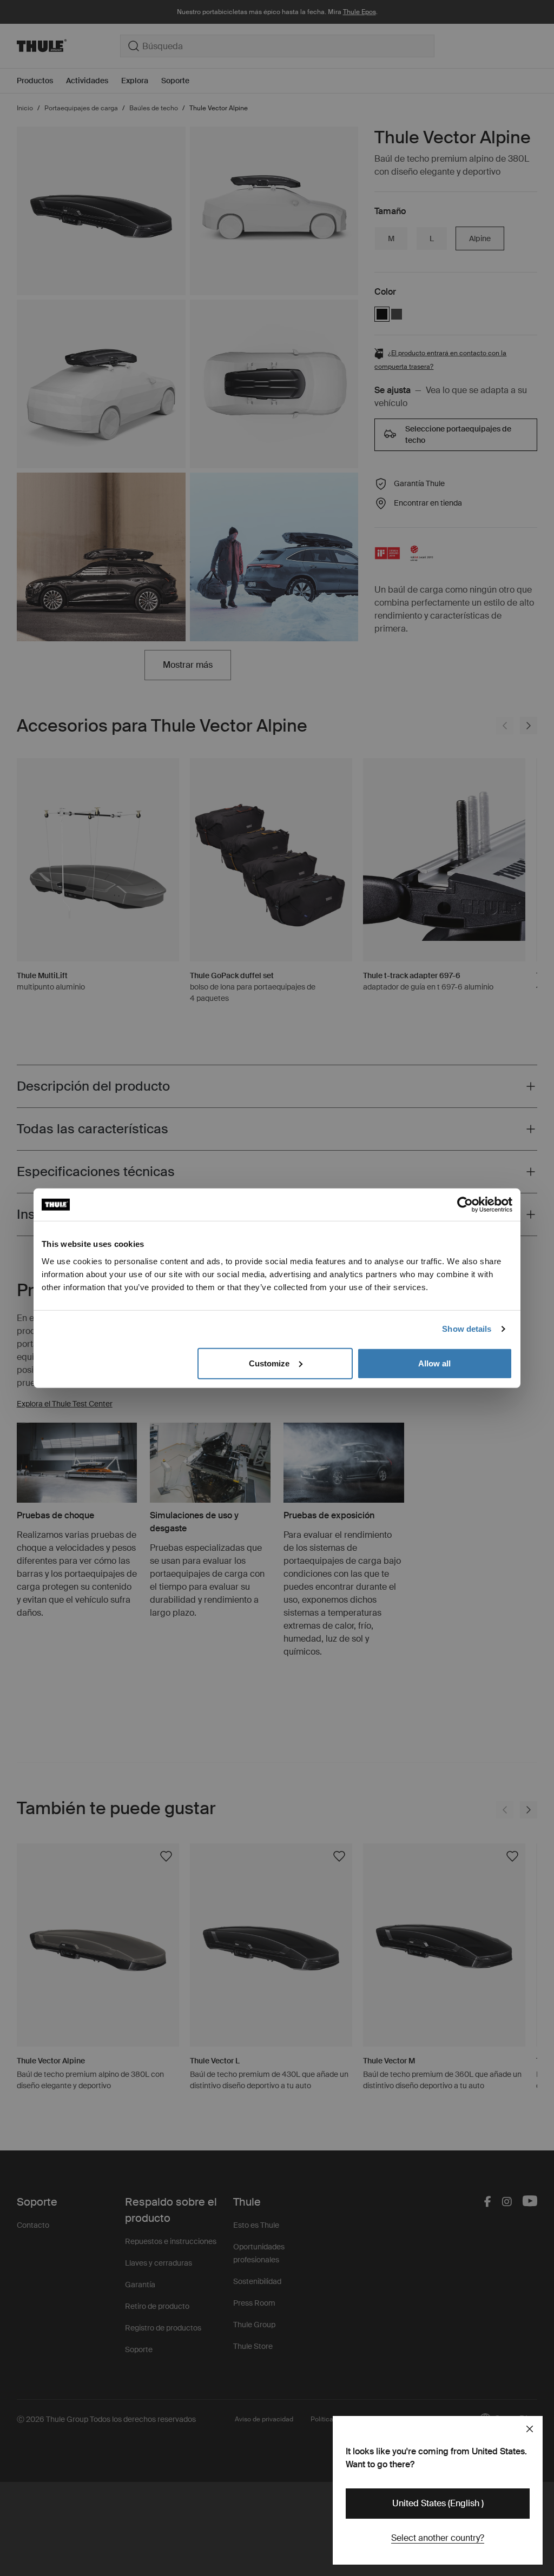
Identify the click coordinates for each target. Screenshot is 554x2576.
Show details (467, 1329)
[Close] (530, 2429)
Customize (269, 1363)
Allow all (434, 1363)
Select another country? (438, 2538)
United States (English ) (438, 2503)
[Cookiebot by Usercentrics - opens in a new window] (465, 1205)
